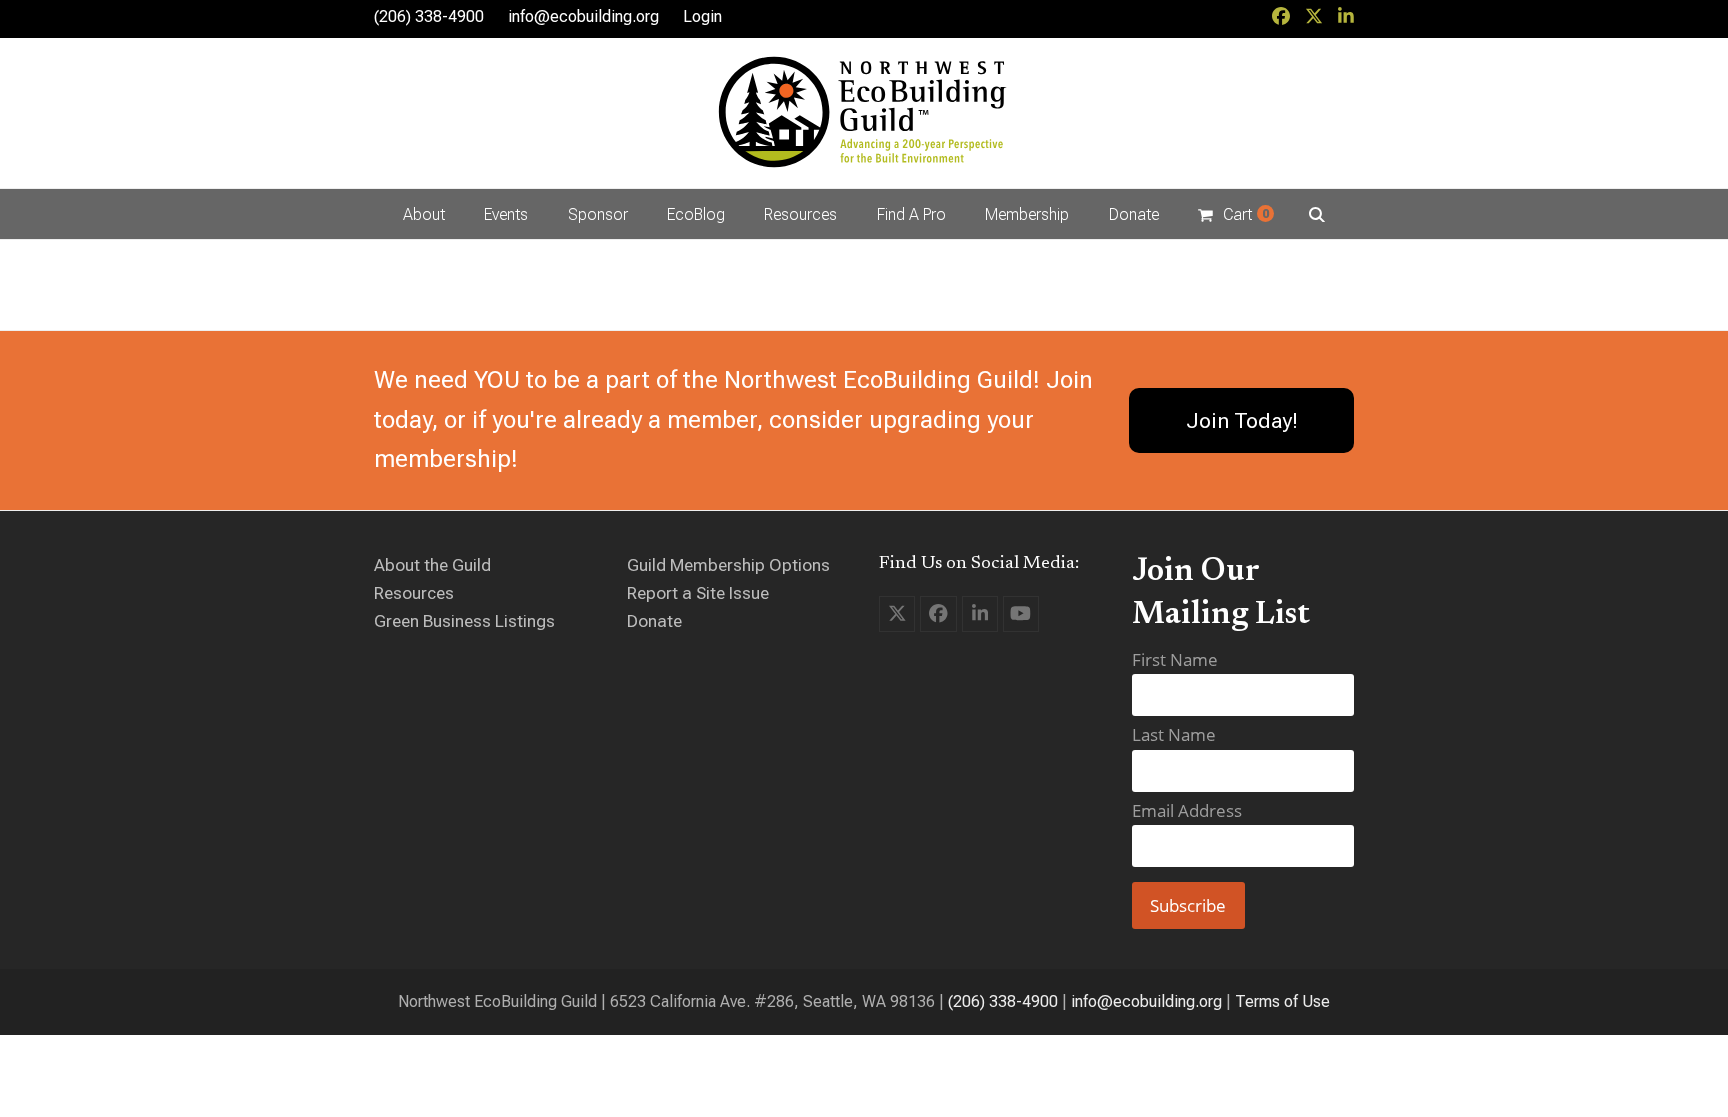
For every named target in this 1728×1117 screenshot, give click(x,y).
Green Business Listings (464, 621)
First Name (1175, 659)
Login (702, 16)
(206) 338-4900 (1003, 1001)
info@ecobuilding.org (583, 16)
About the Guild (432, 565)
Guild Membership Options (728, 565)
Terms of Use (1282, 1001)
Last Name (1174, 734)
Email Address (1187, 810)
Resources (414, 593)
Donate (654, 621)
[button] (1235, 214)
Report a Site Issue (698, 593)
